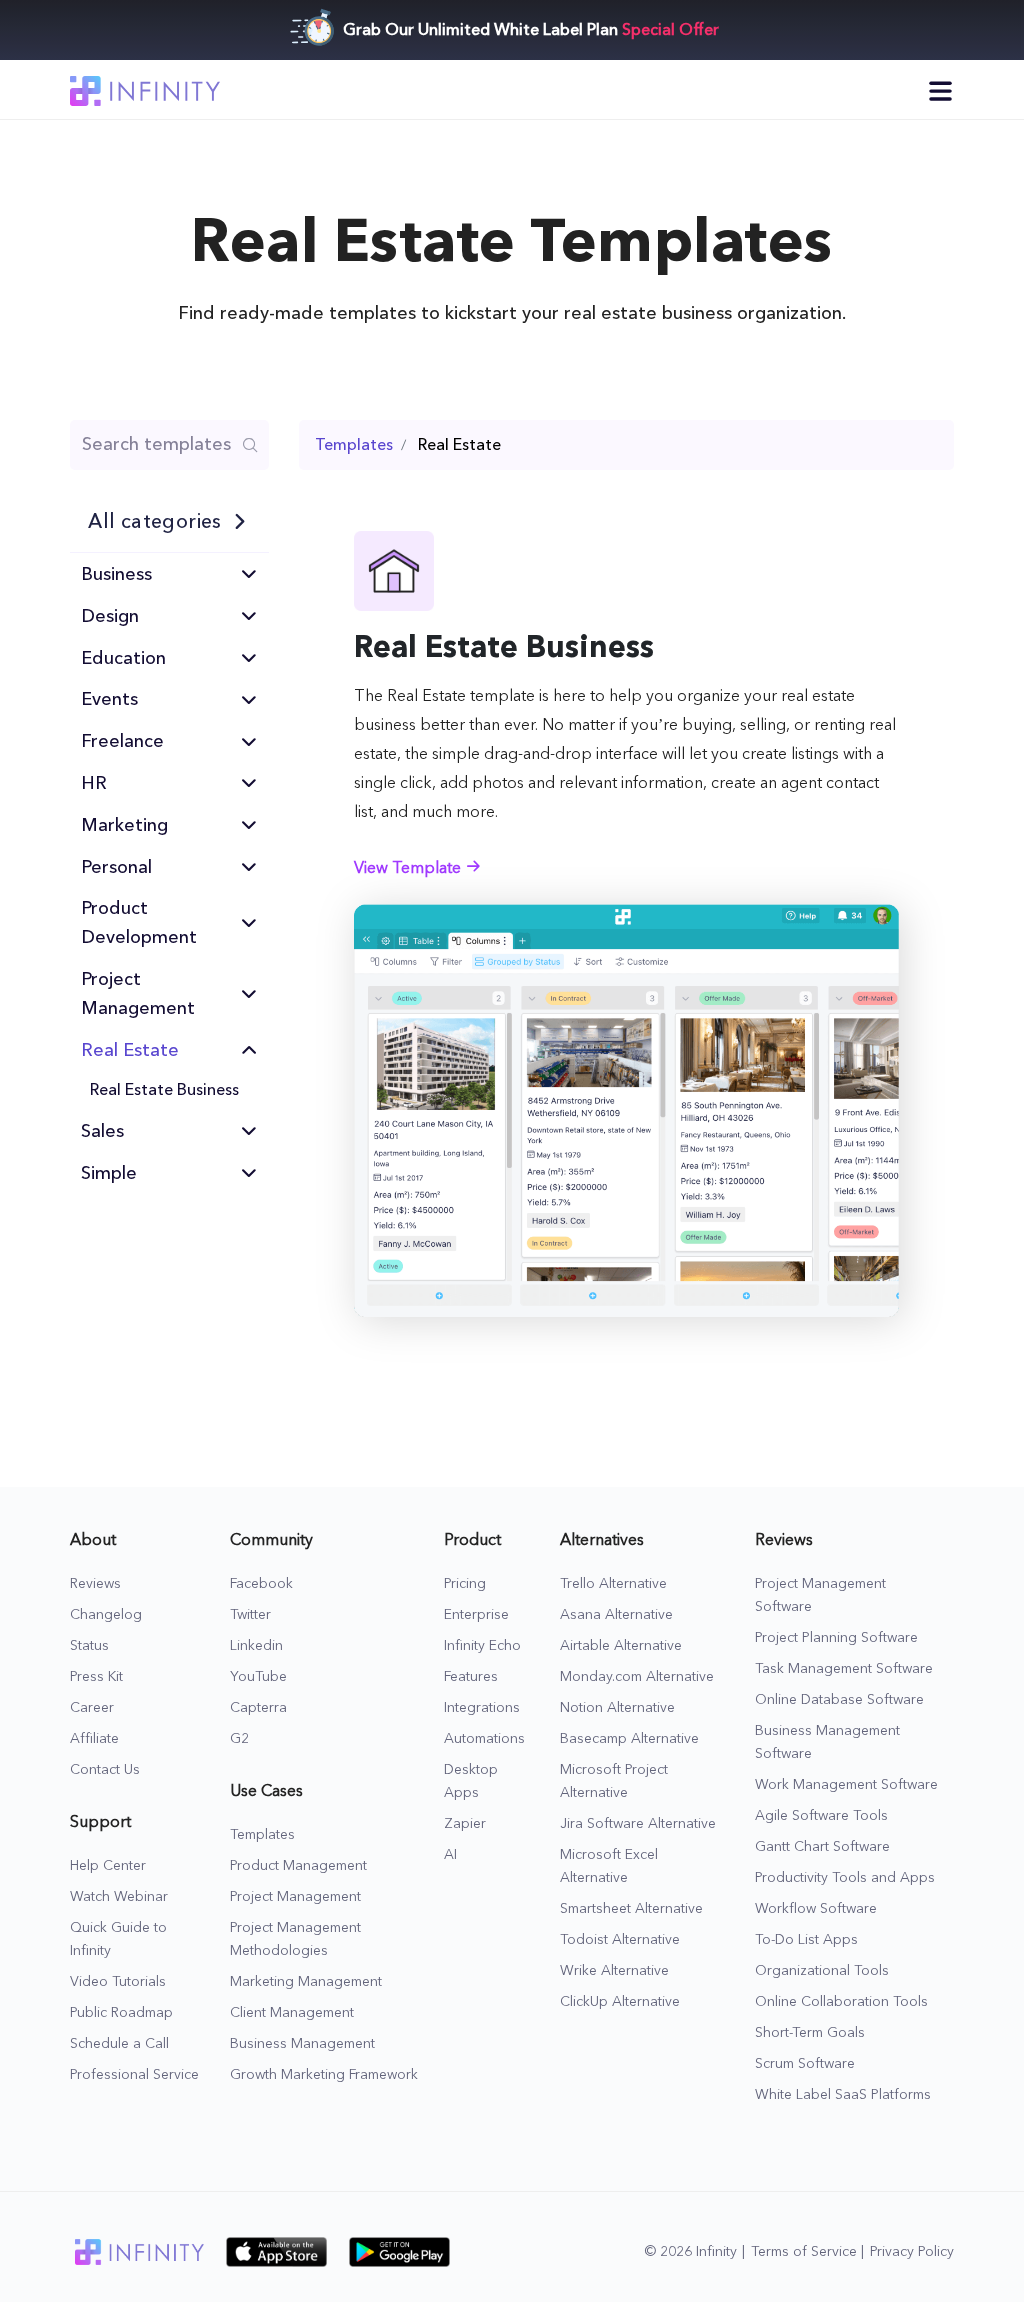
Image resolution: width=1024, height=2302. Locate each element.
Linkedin (256, 1646)
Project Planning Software (836, 1638)
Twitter (250, 1615)
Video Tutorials (118, 1982)
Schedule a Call (119, 2044)
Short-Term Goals (810, 2033)
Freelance (122, 741)
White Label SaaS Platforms (843, 2095)
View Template (409, 869)
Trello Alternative (613, 1584)
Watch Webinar (119, 1897)
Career (92, 1708)
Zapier (465, 1824)
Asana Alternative (616, 1615)
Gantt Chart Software (822, 1847)
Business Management (302, 2044)
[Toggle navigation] (940, 90)
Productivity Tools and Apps (845, 1878)
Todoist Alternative (620, 1940)
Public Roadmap (121, 2013)
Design (110, 616)
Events (109, 699)
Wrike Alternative (614, 1971)
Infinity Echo (482, 1646)
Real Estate (130, 1050)
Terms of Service (804, 2252)
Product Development (139, 922)
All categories (155, 521)
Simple (109, 1173)
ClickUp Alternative (620, 2002)
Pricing (465, 1584)
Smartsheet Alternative (631, 1909)
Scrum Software (805, 2064)
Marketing (124, 825)
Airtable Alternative (621, 1646)
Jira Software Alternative (638, 1824)
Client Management (292, 2013)
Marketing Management (306, 1982)
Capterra (258, 1708)
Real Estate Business (164, 1089)
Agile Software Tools (821, 1816)
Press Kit (96, 1677)
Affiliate (94, 1739)
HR (94, 783)
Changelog (106, 1615)
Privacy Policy (912, 2252)
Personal (116, 867)
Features (471, 1677)
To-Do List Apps (806, 1940)
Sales (102, 1131)
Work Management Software (846, 1785)
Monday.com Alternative (637, 1677)
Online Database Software (839, 1700)
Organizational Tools (822, 1971)
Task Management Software (844, 1669)
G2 (239, 1739)
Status (89, 1646)
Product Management (298, 1866)
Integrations (482, 1708)
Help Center (108, 1866)
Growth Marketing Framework (324, 2075)
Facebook (261, 1584)
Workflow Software (816, 1909)
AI (450, 1855)
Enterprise (476, 1615)
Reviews (95, 1584)
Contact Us (105, 1770)
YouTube (258, 1677)
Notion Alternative (617, 1708)
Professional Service (134, 2075)
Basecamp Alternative (629, 1739)
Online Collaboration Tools (841, 2002)
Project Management (138, 993)
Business (116, 574)
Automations (484, 1739)
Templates (262, 1835)
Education (123, 658)
